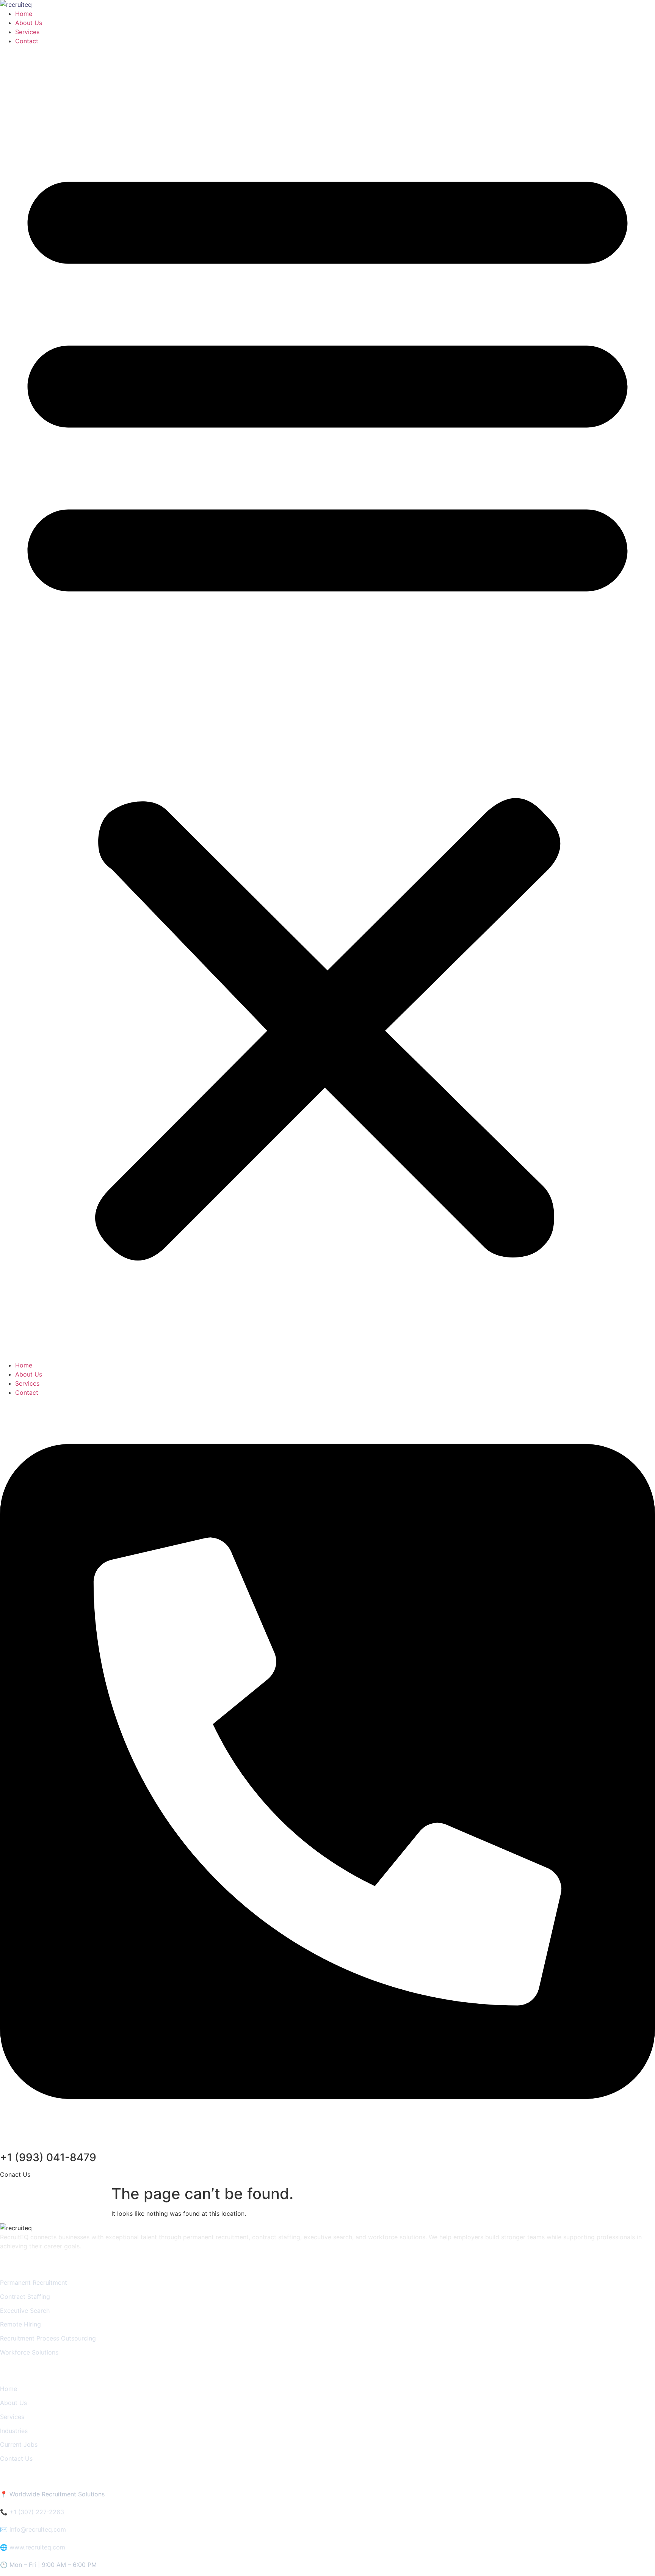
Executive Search (25, 2311)
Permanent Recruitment (34, 2282)
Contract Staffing (25, 2297)
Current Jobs (19, 2444)
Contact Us (16, 2458)
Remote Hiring (20, 2324)
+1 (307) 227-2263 (37, 2512)
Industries (14, 2431)
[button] (327, 703)
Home (24, 14)
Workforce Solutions (29, 2352)
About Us (29, 23)
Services (27, 32)
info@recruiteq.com (38, 2529)
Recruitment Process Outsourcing (48, 2338)
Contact (27, 41)
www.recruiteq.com (37, 2547)
